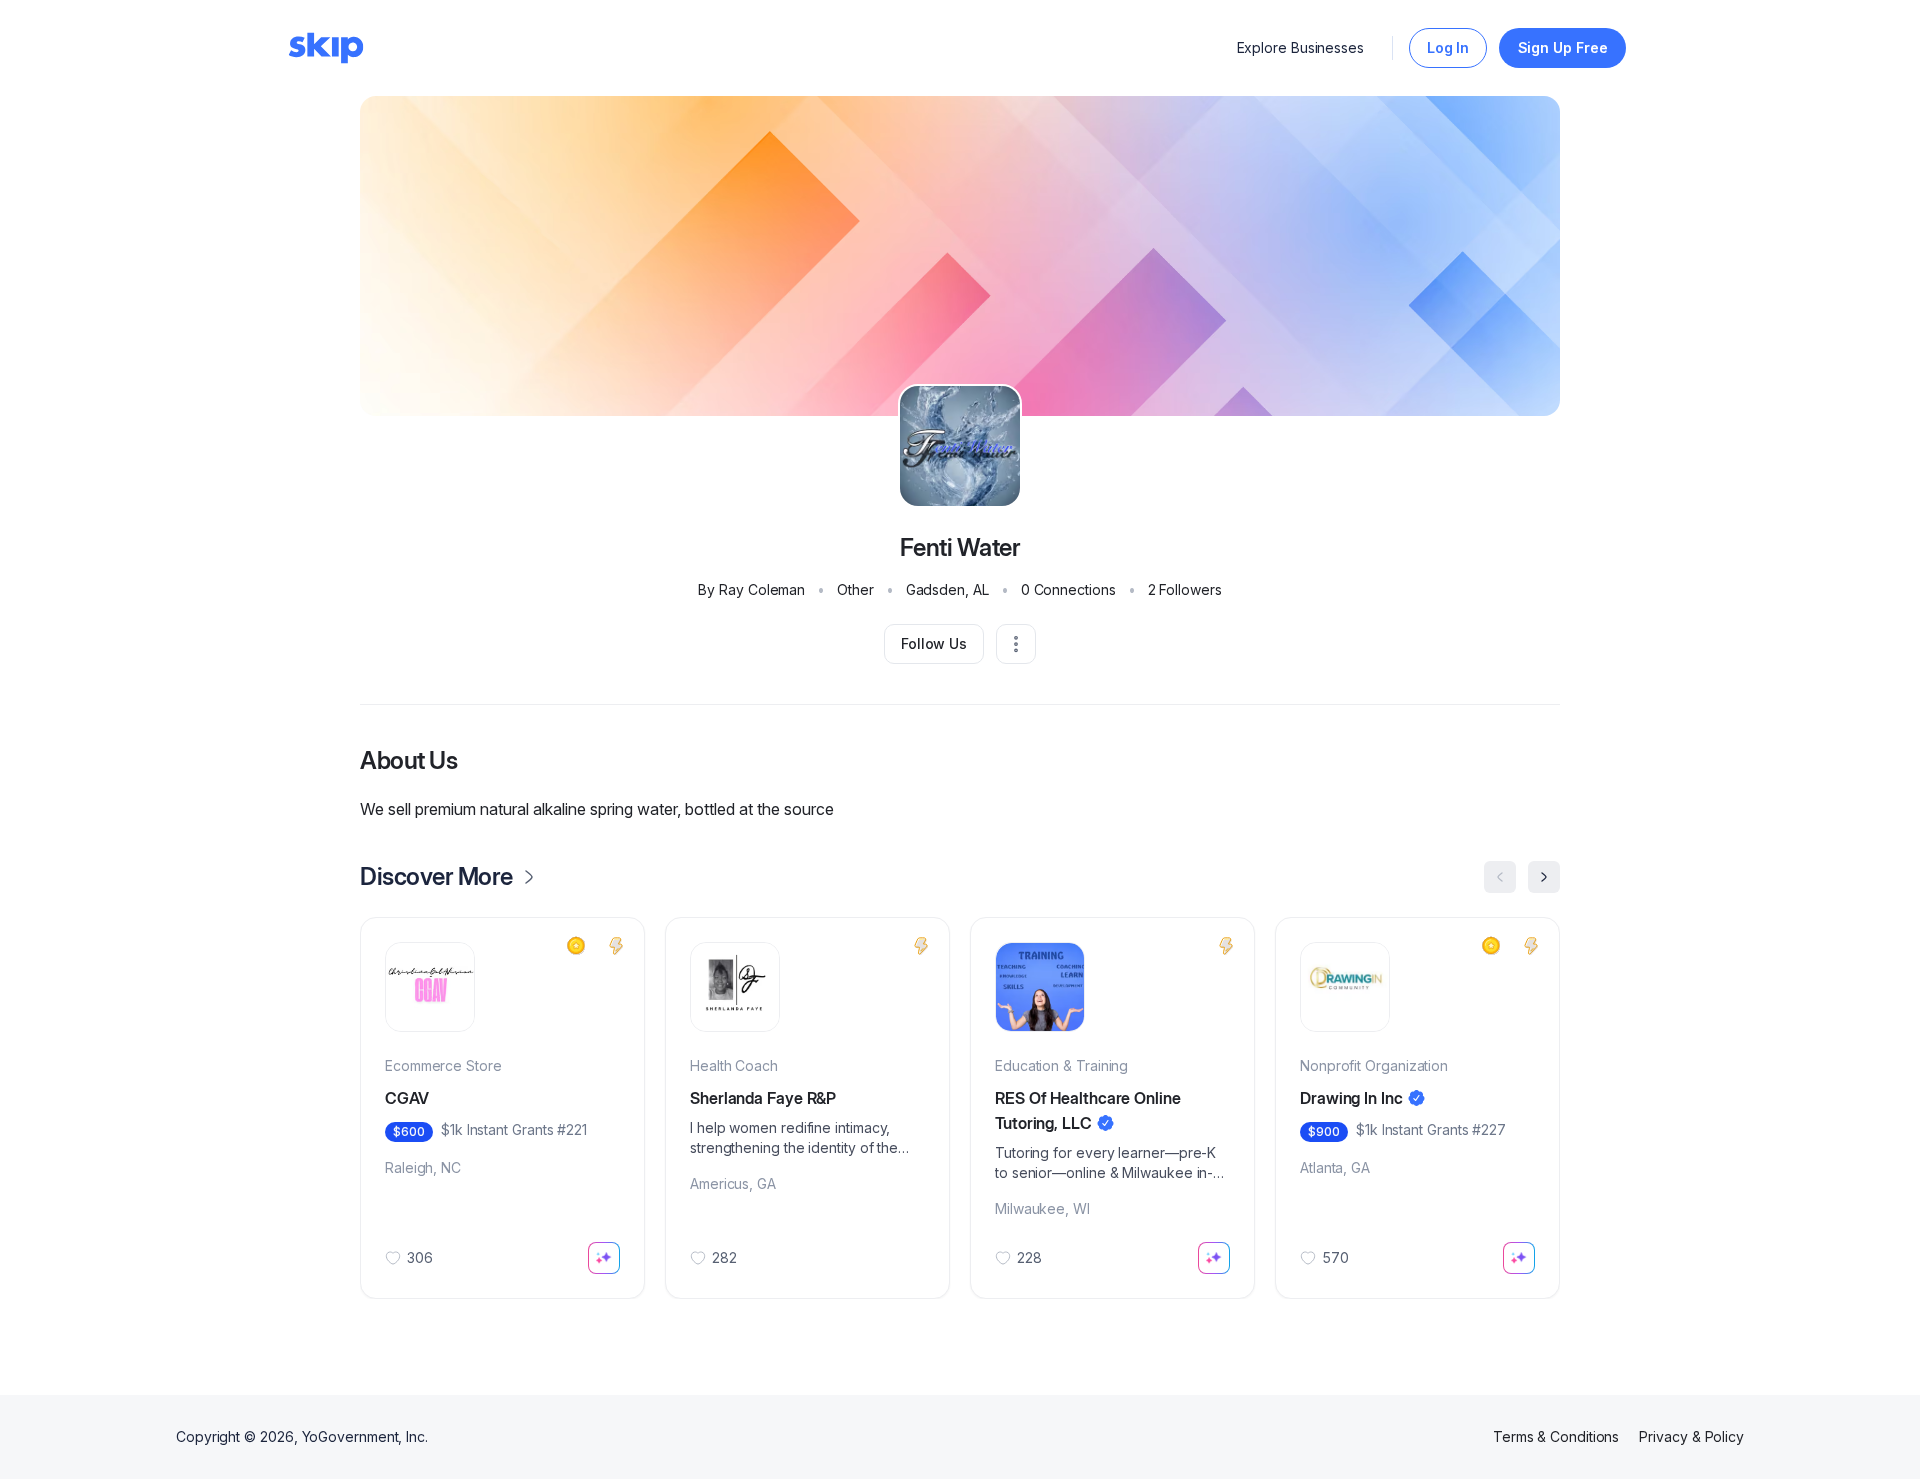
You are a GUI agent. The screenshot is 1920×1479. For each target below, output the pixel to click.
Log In (1448, 47)
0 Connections (1068, 589)
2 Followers (1185, 589)
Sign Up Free (1563, 47)
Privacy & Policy (1691, 1436)
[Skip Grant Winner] (576, 946)
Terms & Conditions (1556, 1436)
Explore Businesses (1301, 47)
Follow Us (934, 643)
